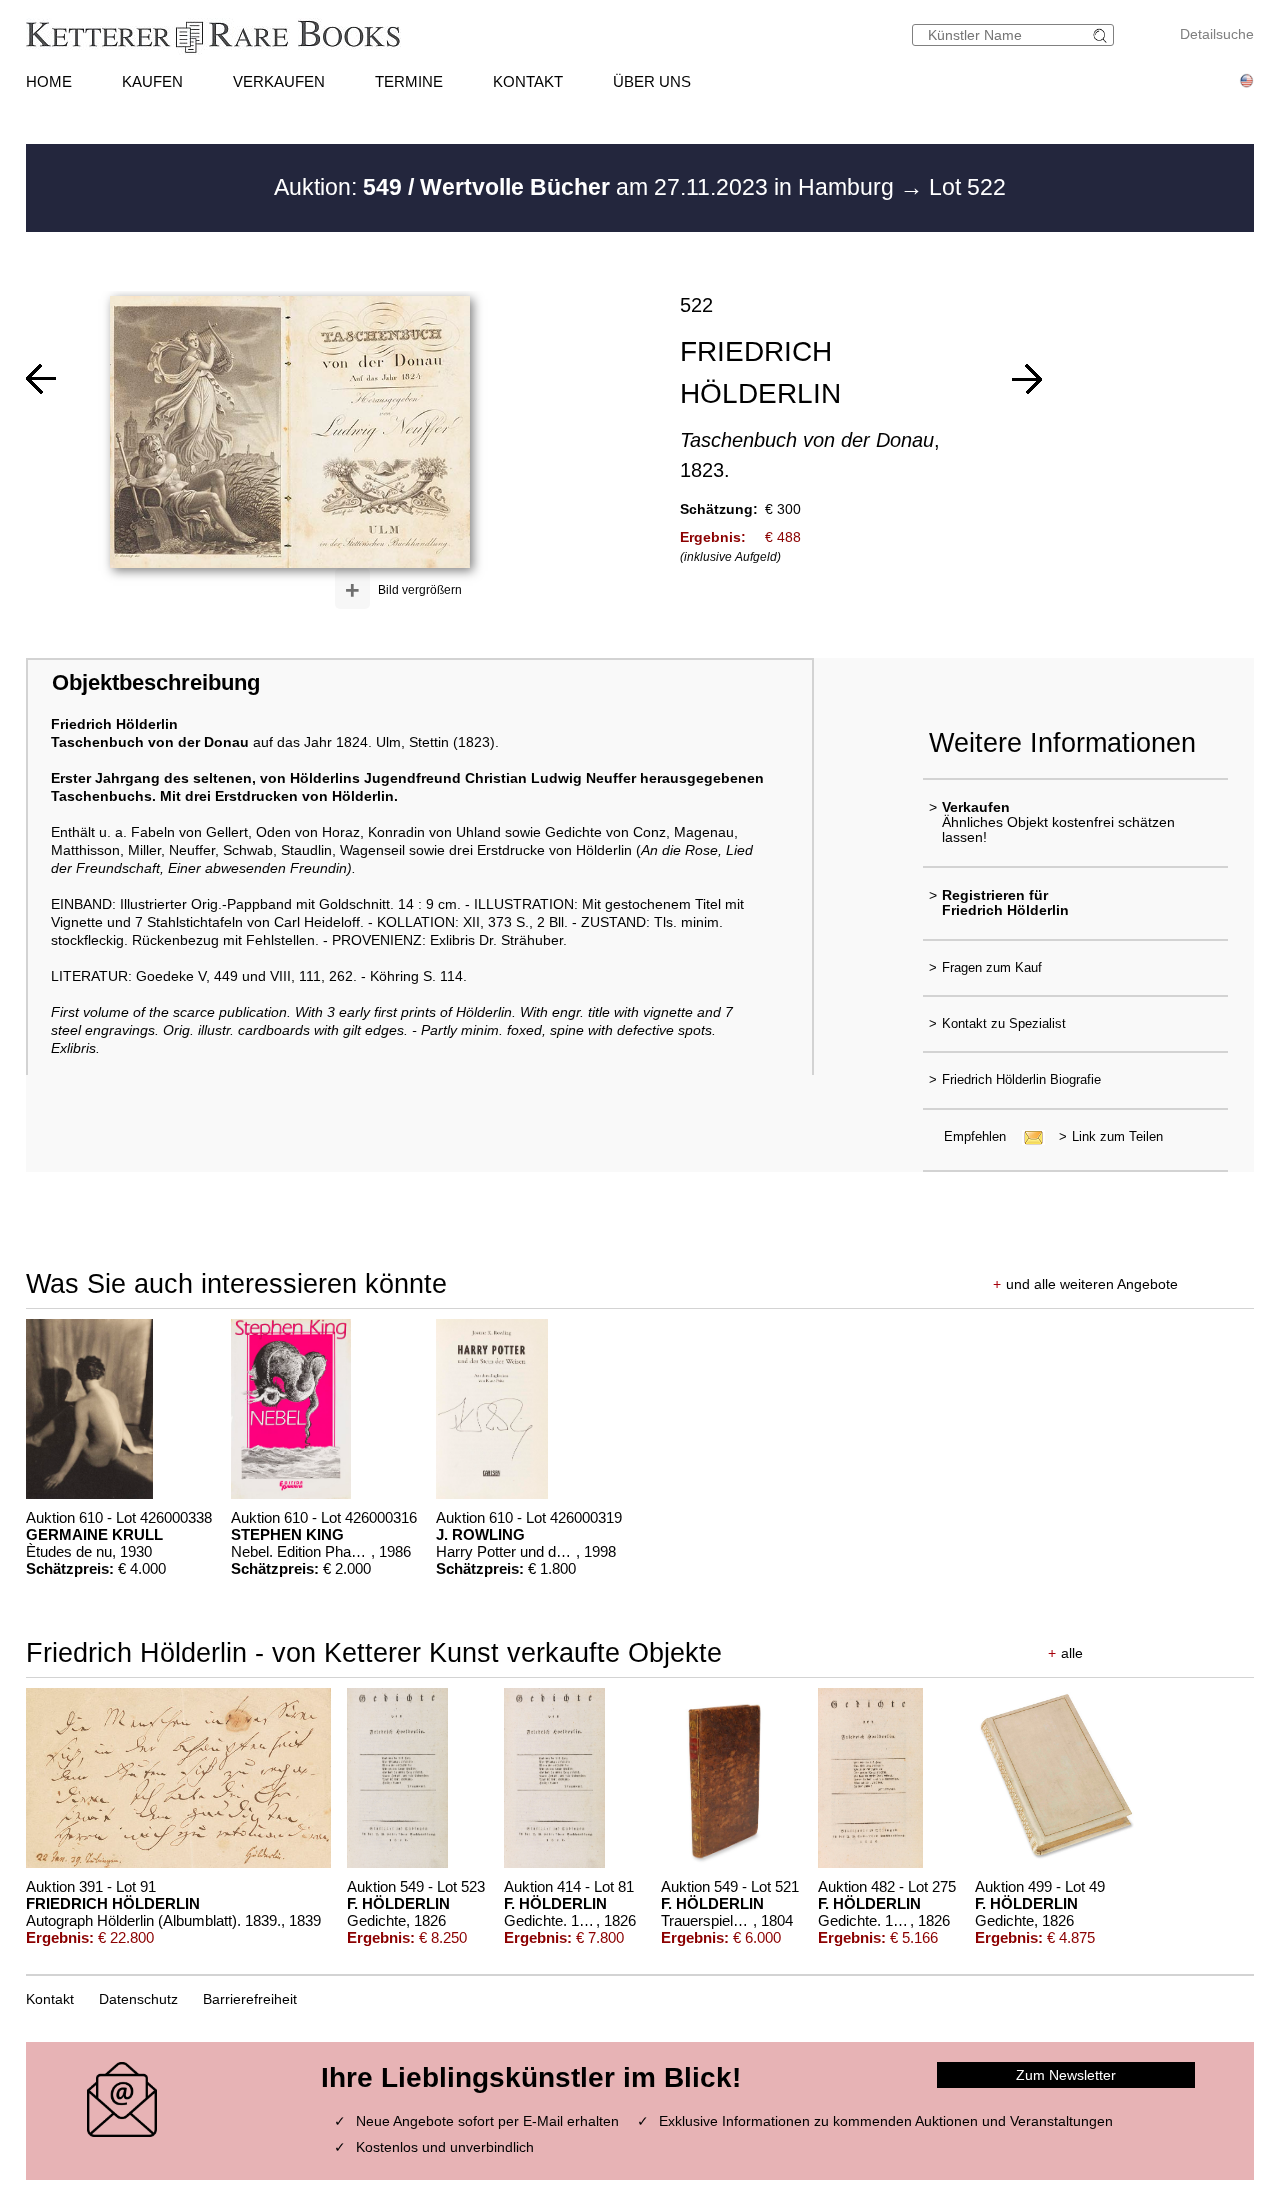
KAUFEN (152, 81)
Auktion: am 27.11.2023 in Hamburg (587, 187)
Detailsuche (1217, 34)
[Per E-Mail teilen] (1027, 1136)
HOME (49, 81)
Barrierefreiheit (250, 1999)
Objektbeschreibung (156, 682)
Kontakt (50, 1999)
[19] (41, 379)
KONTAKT (528, 81)
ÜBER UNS (652, 81)
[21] (1027, 379)
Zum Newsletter (1066, 2075)
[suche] (1103, 35)
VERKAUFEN (279, 81)
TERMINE (409, 81)
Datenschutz (138, 1999)
